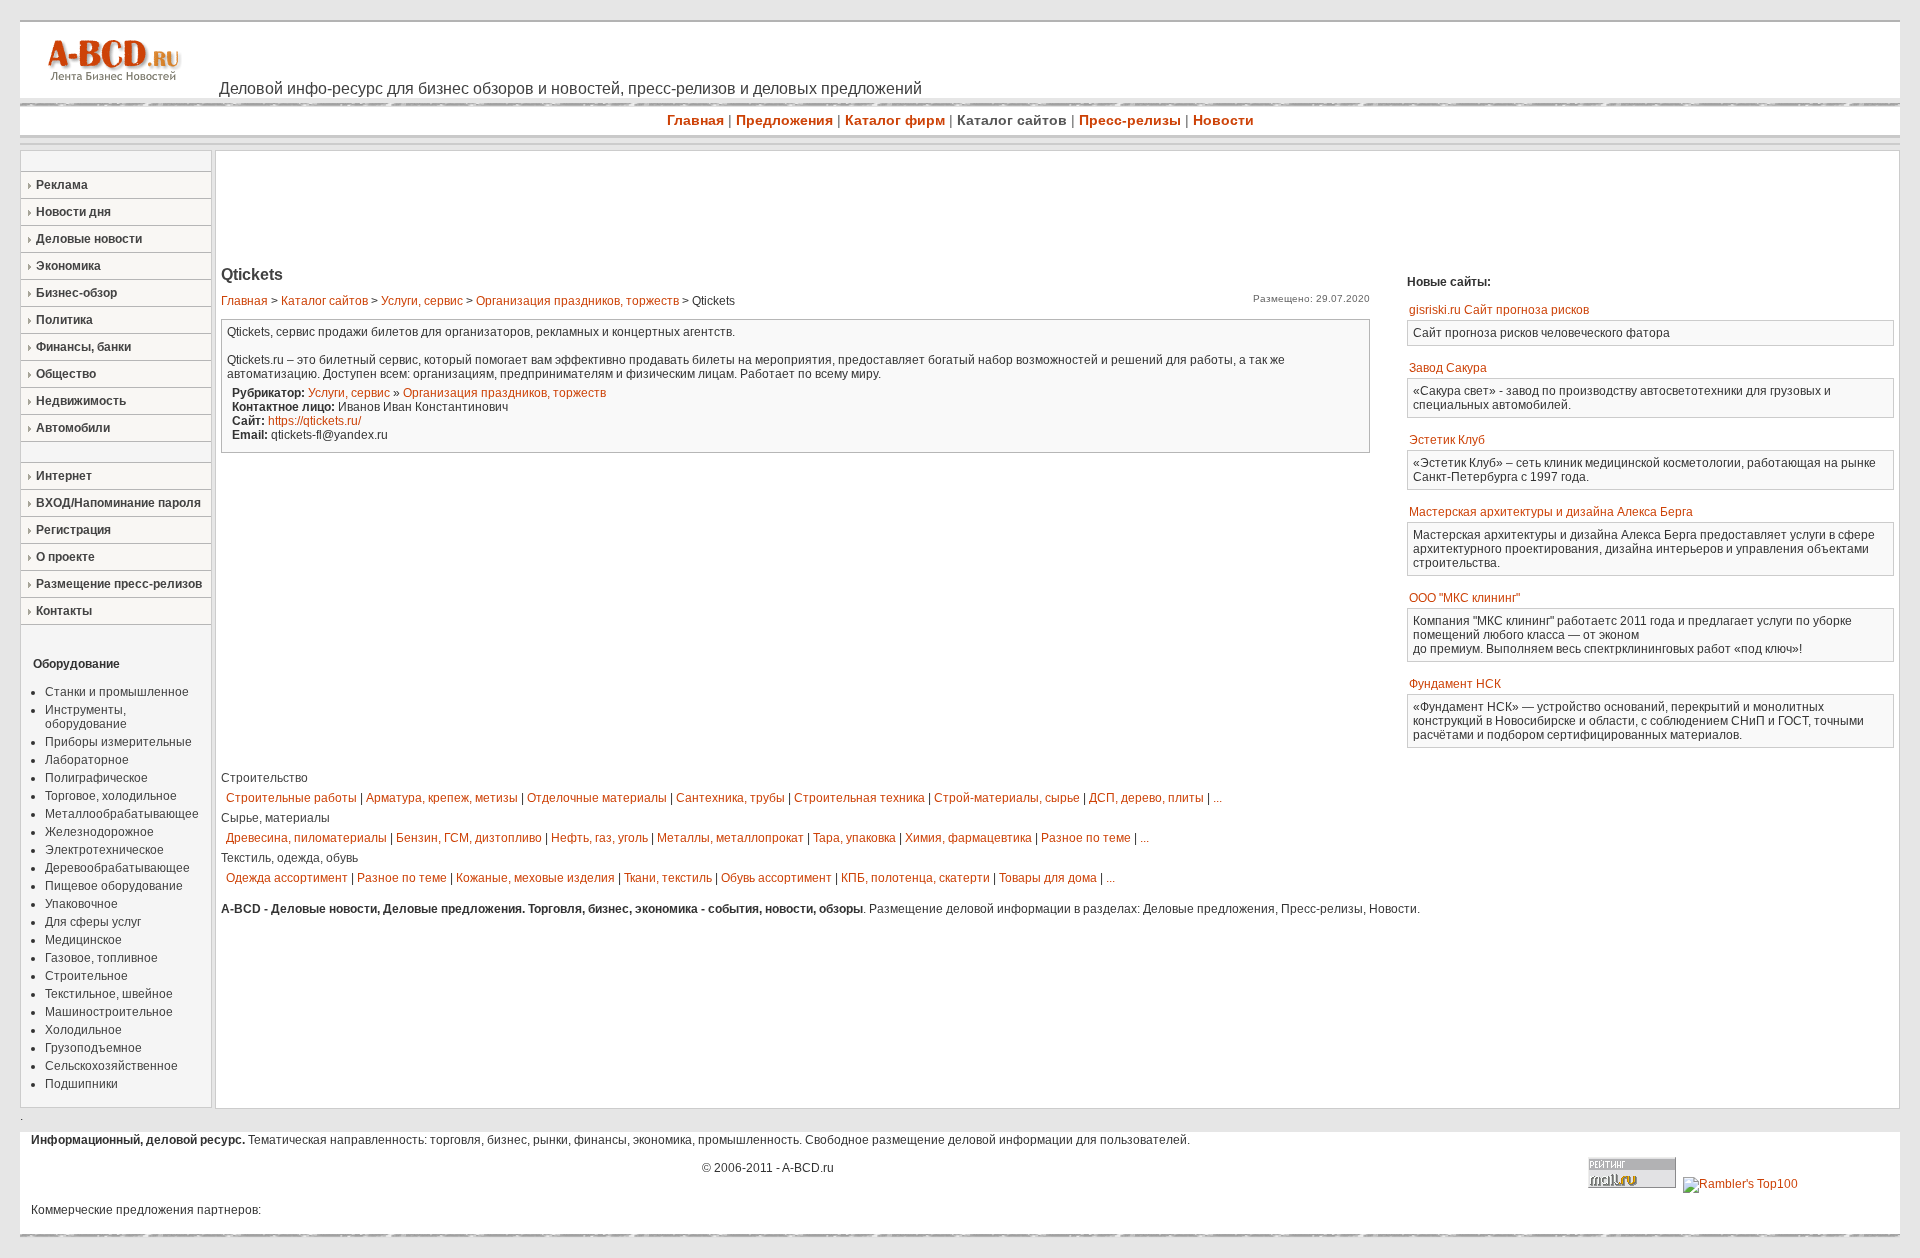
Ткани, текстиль (668, 878)
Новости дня (73, 212)
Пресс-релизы (1130, 120)
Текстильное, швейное (109, 994)
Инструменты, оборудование (86, 717)
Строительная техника (859, 798)
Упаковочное (81, 904)
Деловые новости (89, 239)
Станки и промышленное (117, 692)
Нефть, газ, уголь (599, 838)
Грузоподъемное (93, 1048)
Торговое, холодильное (111, 796)
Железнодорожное (99, 832)
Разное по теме (1086, 838)
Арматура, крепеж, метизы (442, 798)
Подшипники (81, 1084)
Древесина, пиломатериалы (306, 838)
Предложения (784, 120)
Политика (64, 320)
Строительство (264, 778)
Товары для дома (1048, 878)
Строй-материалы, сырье (1007, 798)
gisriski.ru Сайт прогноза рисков (1499, 310)
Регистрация (73, 530)
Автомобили (73, 428)
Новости (1223, 120)
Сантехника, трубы (730, 798)
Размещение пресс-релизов (119, 584)
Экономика (68, 266)
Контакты (64, 611)
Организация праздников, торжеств (577, 301)
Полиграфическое (96, 778)
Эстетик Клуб (1447, 440)
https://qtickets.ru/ (314, 421)
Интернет (64, 476)
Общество (66, 374)
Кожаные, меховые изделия (535, 878)
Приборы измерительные (118, 742)
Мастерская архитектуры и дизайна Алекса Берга (1551, 512)
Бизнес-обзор (76, 293)
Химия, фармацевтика (968, 838)
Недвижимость (81, 401)
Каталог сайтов (1012, 120)
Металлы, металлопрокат (730, 838)
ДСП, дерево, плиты (1146, 798)
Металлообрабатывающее (122, 814)
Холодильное (83, 1030)
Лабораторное (87, 760)
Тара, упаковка (854, 838)
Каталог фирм (895, 120)
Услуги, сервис (422, 301)
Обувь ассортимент (776, 878)
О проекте (65, 557)
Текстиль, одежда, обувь (289, 858)
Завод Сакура (1448, 368)
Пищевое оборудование (114, 886)
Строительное (86, 976)
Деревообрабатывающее (117, 868)
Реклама (62, 185)
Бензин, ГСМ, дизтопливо (469, 838)
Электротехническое (104, 850)
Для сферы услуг (93, 922)
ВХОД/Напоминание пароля (118, 503)
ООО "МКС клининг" (1464, 598)
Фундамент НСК (1455, 684)
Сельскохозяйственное (111, 1066)
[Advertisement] (580, 210)
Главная (695, 120)
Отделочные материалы (597, 798)
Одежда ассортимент (287, 878)
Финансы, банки (83, 347)
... (1217, 798)
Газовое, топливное (101, 958)
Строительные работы (291, 798)
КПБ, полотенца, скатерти (915, 878)
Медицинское (83, 940)
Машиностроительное (109, 1012)
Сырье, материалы (275, 818)
